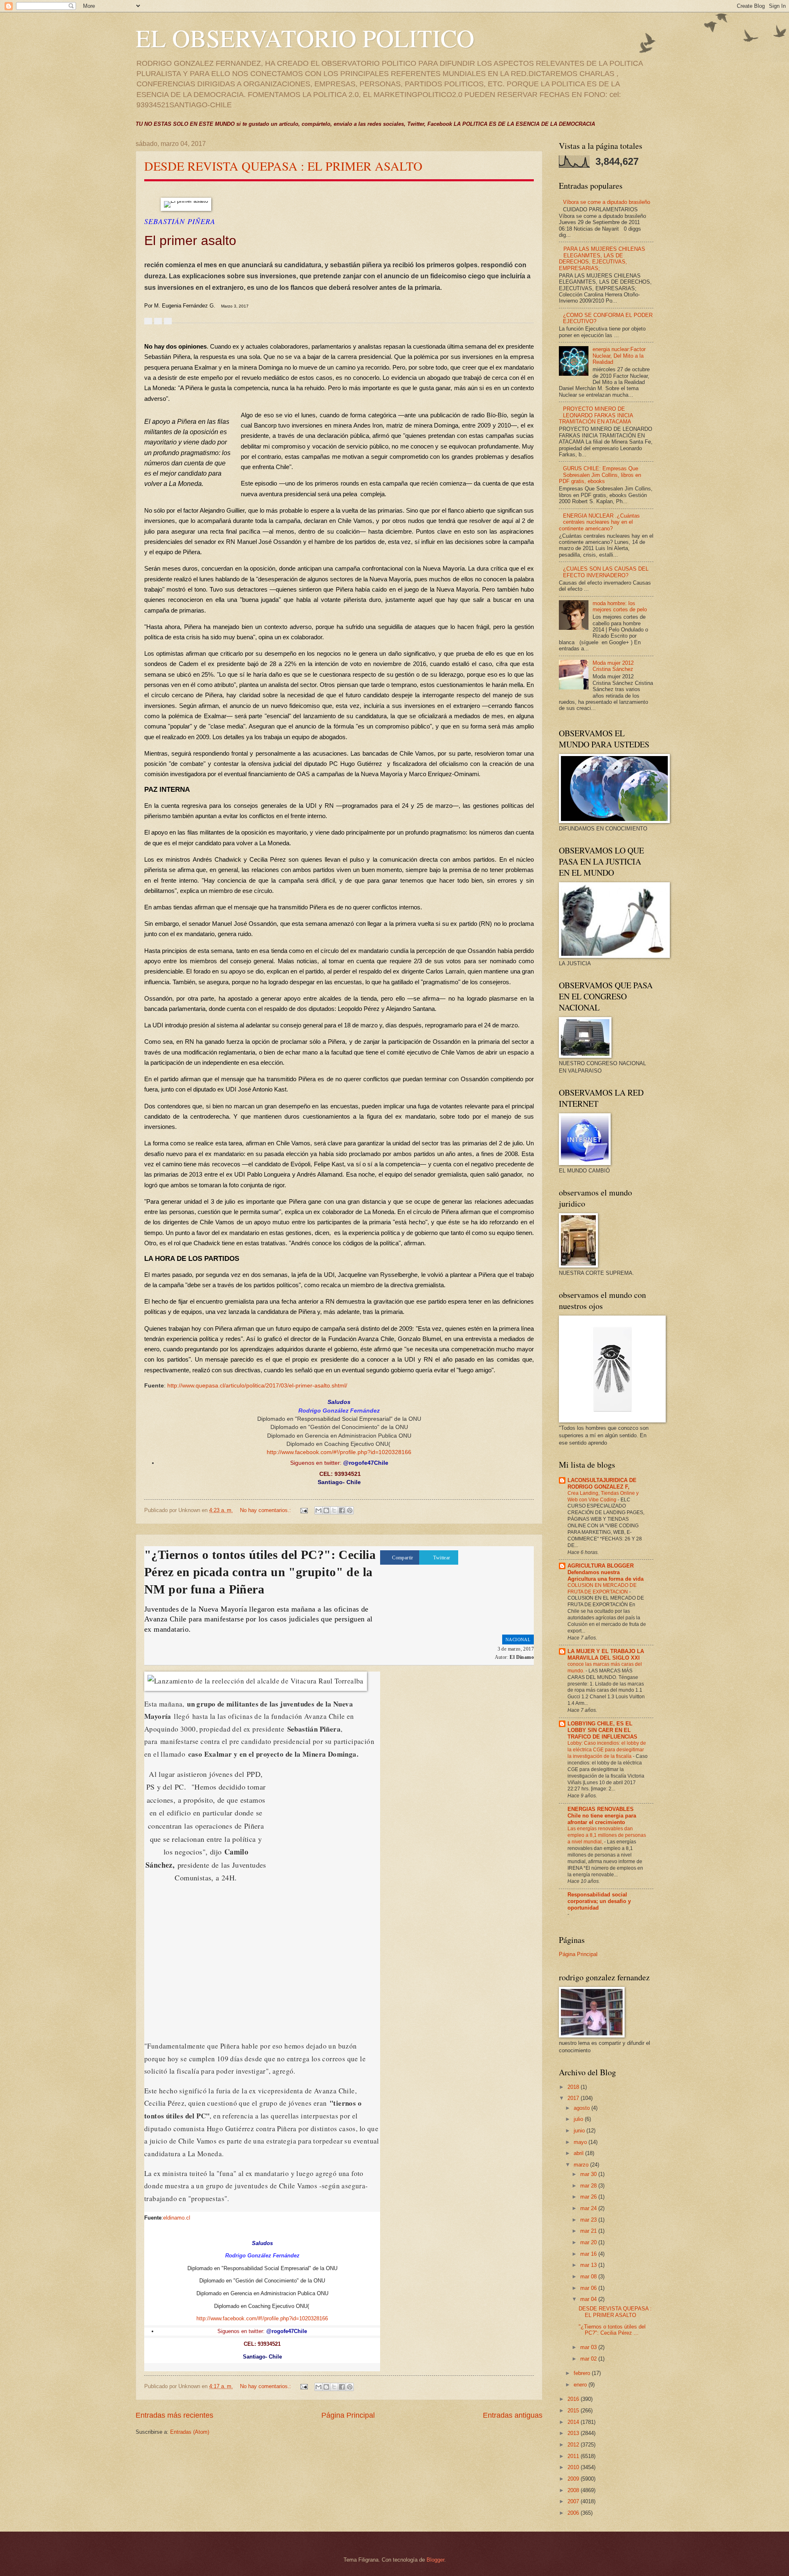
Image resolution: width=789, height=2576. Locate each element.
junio (580, 2131)
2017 (574, 2098)
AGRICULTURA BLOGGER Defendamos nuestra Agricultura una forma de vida (606, 1572)
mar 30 (589, 2174)
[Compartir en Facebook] (342, 1510)
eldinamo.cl (177, 2218)
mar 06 (589, 2288)
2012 (574, 2445)
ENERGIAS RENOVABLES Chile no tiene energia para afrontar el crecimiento (602, 1816)
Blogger (435, 2560)
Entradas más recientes (174, 2415)
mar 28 (589, 2186)
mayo (581, 2142)
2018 (574, 2087)
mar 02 (589, 2359)
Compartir (403, 1558)
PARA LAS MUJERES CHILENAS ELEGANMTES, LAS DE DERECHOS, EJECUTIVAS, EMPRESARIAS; (602, 258)
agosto (583, 2108)
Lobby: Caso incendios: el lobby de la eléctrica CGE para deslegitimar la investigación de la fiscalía (607, 1750)
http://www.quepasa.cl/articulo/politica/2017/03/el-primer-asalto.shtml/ (257, 1386)
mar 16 (589, 2254)
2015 (574, 2411)
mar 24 (589, 2208)
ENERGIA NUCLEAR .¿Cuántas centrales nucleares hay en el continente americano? (599, 522)
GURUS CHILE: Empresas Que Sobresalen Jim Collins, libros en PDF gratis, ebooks (600, 475)
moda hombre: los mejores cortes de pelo (620, 606)
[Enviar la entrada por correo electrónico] (304, 1510)
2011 (574, 2456)
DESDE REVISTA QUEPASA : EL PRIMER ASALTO (283, 166)
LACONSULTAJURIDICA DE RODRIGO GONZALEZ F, (602, 1483)
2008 (574, 2490)
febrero (583, 2373)
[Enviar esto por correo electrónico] (318, 1510)
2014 (574, 2422)
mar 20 (589, 2242)
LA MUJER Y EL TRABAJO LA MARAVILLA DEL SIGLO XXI (606, 1655)
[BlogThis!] (326, 1510)
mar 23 (589, 2220)
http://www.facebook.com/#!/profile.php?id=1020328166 (339, 1452)
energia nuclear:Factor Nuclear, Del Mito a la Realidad (619, 356)
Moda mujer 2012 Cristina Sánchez (613, 666)
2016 (574, 2399)
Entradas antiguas (513, 2415)
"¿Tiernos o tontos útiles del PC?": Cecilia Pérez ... (612, 2330)
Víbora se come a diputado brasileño (607, 202)
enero (581, 2385)
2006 (574, 2513)
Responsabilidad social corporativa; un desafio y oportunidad (599, 1901)
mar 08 (589, 2277)
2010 (574, 2467)
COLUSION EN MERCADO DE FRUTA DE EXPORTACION (602, 1589)
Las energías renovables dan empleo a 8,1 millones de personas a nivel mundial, (607, 1835)
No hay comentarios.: (266, 1510)
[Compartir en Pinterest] (350, 1510)
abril (579, 2153)
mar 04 (589, 2299)
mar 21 (589, 2231)
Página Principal (348, 2415)
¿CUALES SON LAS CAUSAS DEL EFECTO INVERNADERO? (606, 572)
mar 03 (589, 2347)
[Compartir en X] (334, 1510)
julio (579, 2119)
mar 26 (589, 2197)
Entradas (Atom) (190, 2432)
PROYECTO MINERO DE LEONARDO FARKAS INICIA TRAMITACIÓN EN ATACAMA (596, 415)
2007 (574, 2501)
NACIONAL (518, 1639)
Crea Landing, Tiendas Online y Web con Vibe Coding (603, 1496)
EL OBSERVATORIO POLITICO (305, 38)
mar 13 (589, 2265)
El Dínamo (522, 1657)
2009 (574, 2479)
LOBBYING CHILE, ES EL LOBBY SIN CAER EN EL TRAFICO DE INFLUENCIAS (602, 1730)
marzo (582, 2165)
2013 (574, 2433)
